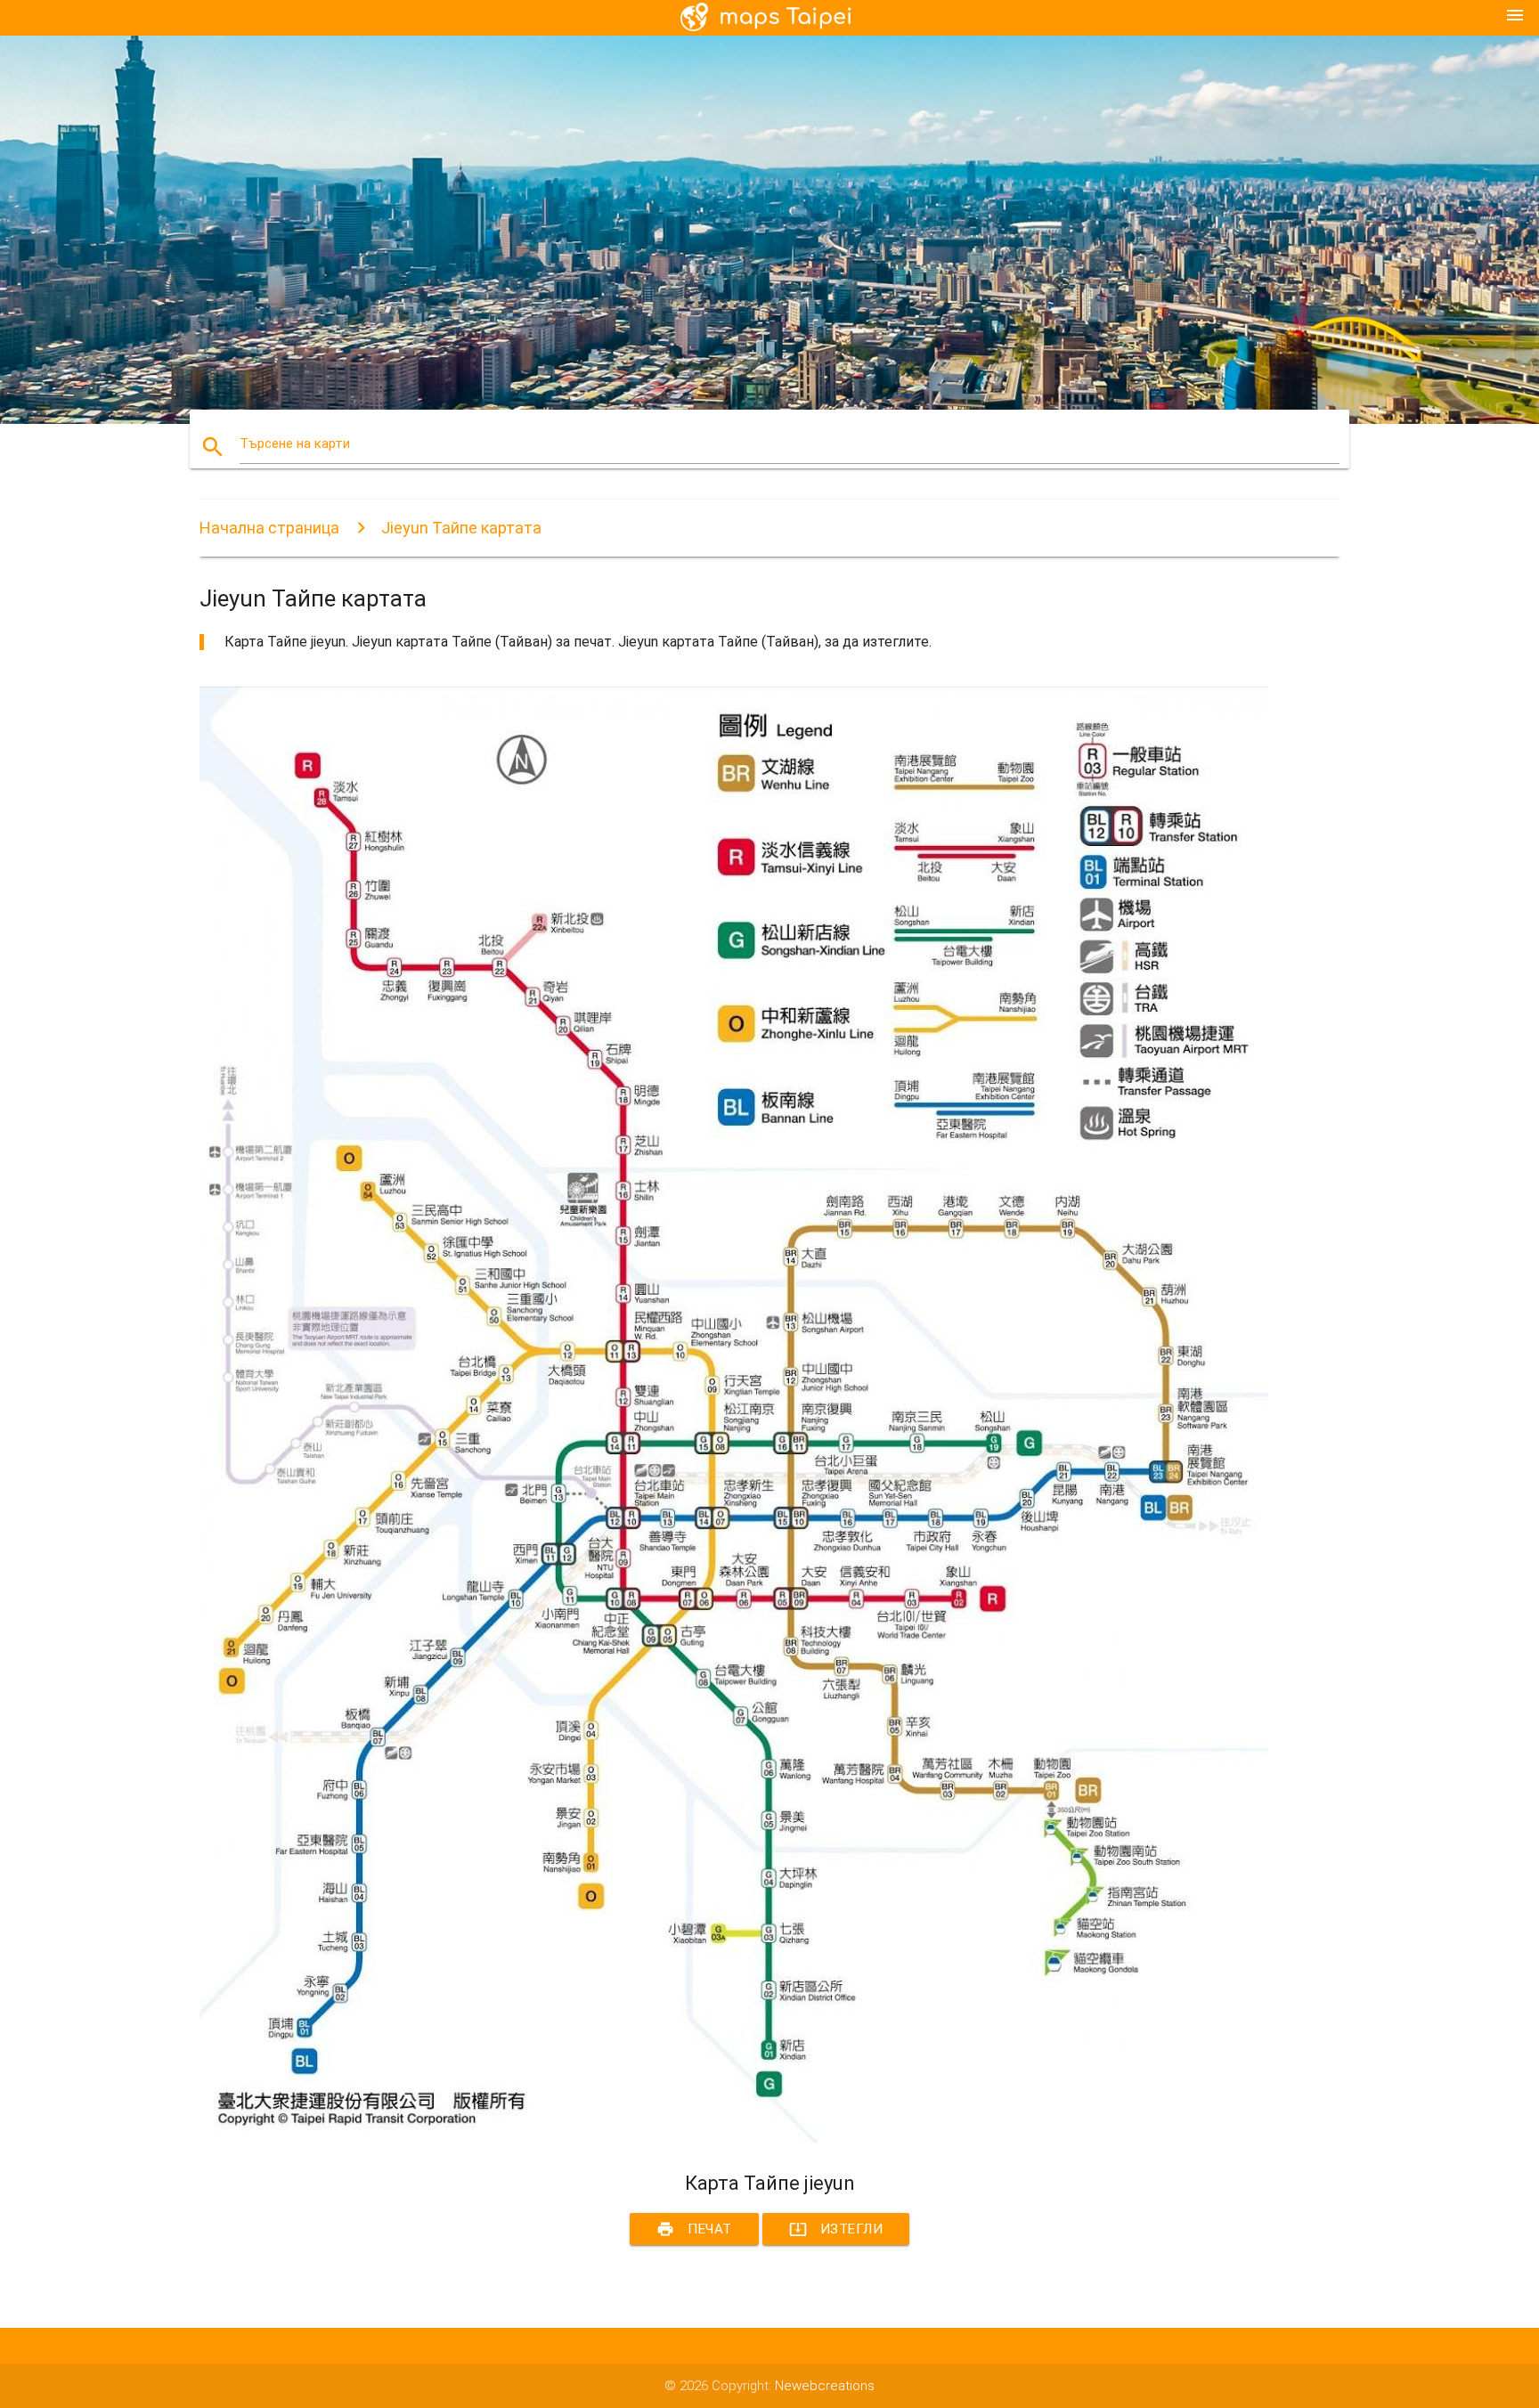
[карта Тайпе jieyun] (734, 2139)
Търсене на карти (295, 443)
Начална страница (269, 528)
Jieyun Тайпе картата (461, 528)
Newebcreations (825, 2386)
